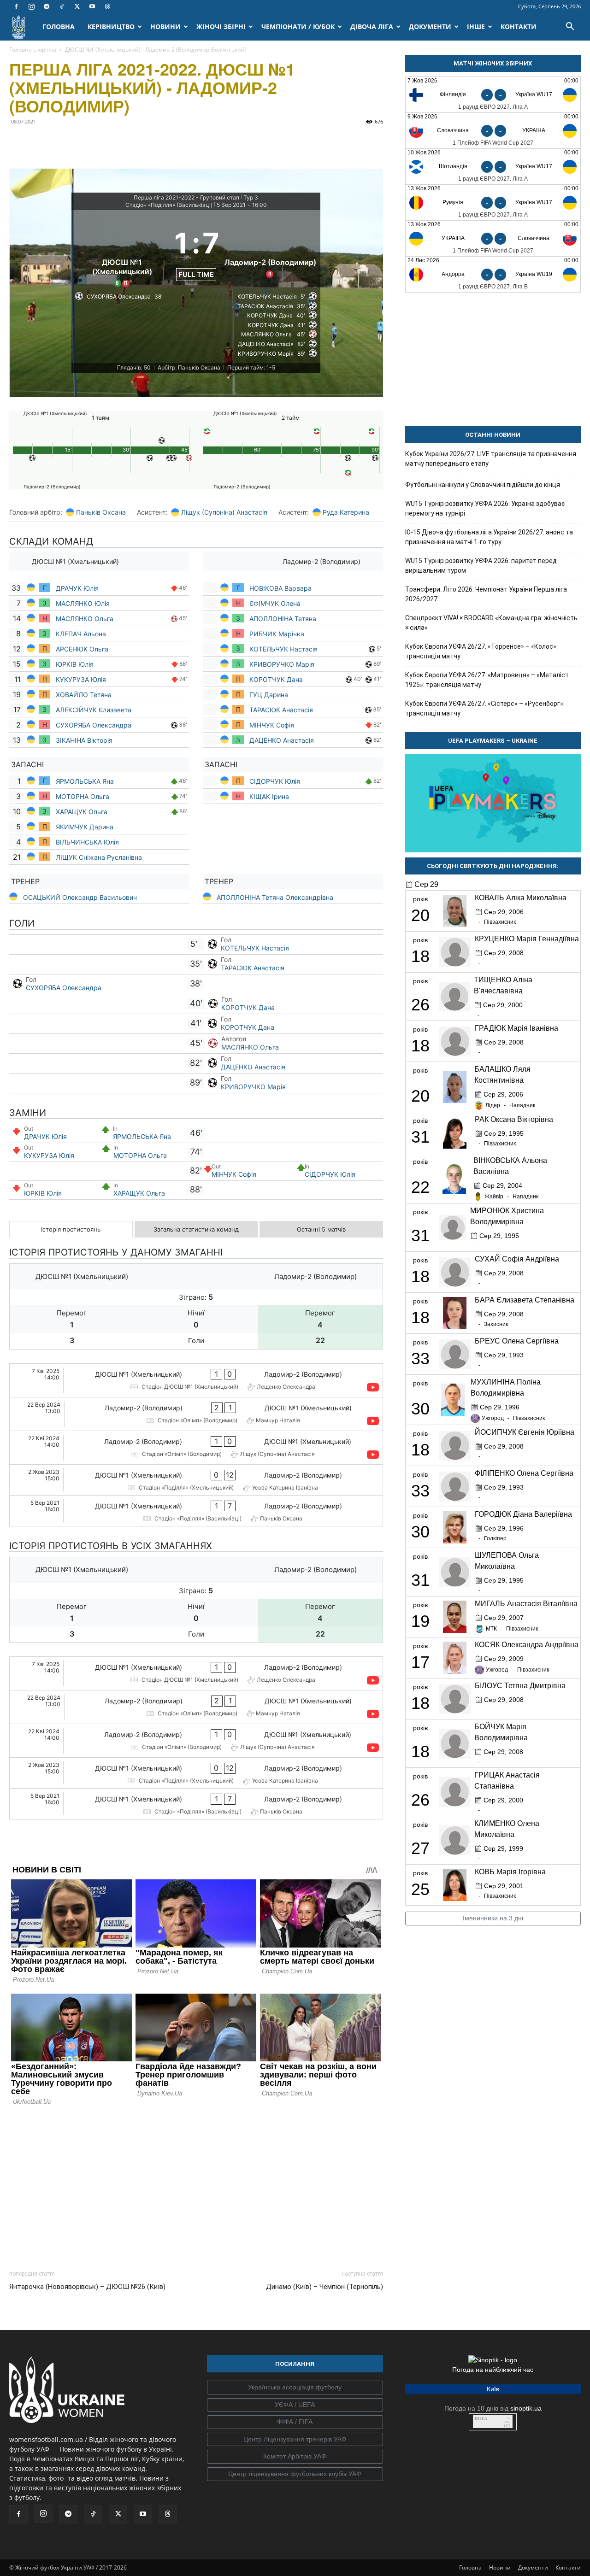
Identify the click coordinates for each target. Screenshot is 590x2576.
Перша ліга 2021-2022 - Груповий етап (186, 197)
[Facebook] (16, 6)
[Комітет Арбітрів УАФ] (295, 2457)
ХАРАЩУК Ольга (83, 812)
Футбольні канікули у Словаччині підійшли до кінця (483, 485)
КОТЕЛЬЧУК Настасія (283, 649)
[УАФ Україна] (295, 2388)
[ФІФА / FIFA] (295, 2422)
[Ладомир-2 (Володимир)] (270, 252)
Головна (470, 2567)
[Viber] (82, 142)
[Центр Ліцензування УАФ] (295, 2440)
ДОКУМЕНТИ (430, 26)
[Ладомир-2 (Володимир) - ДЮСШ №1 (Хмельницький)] (196, 1414)
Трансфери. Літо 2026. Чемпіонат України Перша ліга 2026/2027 (486, 594)
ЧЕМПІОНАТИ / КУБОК (298, 26)
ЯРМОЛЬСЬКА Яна (85, 781)
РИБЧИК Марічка (277, 634)
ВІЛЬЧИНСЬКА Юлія (88, 842)
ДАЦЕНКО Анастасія (282, 740)
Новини (500, 2567)
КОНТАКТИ (519, 26)
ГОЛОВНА (59, 26)
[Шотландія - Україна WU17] (493, 167)
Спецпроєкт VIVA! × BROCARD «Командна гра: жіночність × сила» (491, 623)
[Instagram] (31, 6)
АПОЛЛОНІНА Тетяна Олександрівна (275, 897)
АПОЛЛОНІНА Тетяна (283, 619)
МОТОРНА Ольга (83, 796)
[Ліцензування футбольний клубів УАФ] (295, 2474)
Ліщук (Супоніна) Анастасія (224, 512)
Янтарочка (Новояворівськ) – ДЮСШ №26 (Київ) (87, 2287)
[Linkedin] (124, 142)
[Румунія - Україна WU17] (493, 202)
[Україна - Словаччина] (493, 238)
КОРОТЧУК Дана (276, 679)
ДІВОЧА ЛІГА (372, 26)
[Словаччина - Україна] (493, 131)
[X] (77, 6)
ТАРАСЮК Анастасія (281, 710)
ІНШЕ (476, 26)
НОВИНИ (165, 26)
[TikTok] (62, 6)
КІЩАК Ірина (270, 796)
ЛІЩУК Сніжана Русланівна (99, 857)
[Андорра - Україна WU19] (493, 274)
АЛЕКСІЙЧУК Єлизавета (94, 710)
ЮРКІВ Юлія (75, 664)
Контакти (568, 2567)
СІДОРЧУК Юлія (275, 781)
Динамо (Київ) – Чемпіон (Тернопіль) (324, 2287)
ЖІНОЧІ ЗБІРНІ (221, 26)
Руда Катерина (346, 512)
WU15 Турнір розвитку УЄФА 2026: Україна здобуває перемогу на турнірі (485, 508)
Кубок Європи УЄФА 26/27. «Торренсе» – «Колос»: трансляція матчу (481, 651)
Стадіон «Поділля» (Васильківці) (169, 205)
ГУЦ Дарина (269, 695)
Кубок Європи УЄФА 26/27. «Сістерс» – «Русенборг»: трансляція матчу (485, 708)
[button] (570, 27)
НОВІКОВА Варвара (280, 588)
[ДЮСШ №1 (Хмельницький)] (122, 252)
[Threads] (107, 6)
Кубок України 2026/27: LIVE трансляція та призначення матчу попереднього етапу (491, 459)
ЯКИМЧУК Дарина (85, 827)
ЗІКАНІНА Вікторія (84, 740)
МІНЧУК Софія (272, 725)
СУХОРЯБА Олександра (94, 725)
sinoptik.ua (526, 2408)
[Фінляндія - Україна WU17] (493, 95)
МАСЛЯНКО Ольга (86, 619)
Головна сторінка (33, 50)
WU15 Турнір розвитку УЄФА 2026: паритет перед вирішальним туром (481, 566)
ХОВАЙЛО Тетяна (84, 695)
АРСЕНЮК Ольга (82, 649)
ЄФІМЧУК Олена (275, 603)
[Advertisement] (196, 2185)
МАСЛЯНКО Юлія (83, 603)
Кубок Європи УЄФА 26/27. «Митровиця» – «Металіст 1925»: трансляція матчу (487, 680)
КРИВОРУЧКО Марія (282, 664)
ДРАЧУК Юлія (77, 588)
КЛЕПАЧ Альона (81, 634)
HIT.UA (481, 2419)
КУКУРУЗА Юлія (81, 679)
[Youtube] (92, 6)
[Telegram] (47, 6)
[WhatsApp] (103, 142)
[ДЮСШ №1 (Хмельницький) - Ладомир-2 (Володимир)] (196, 1380)
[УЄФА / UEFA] (295, 2405)
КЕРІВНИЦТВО (111, 26)
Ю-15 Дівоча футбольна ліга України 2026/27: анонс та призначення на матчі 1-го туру (489, 537)
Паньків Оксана (101, 512)
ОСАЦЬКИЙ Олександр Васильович (80, 897)
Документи (533, 2567)
